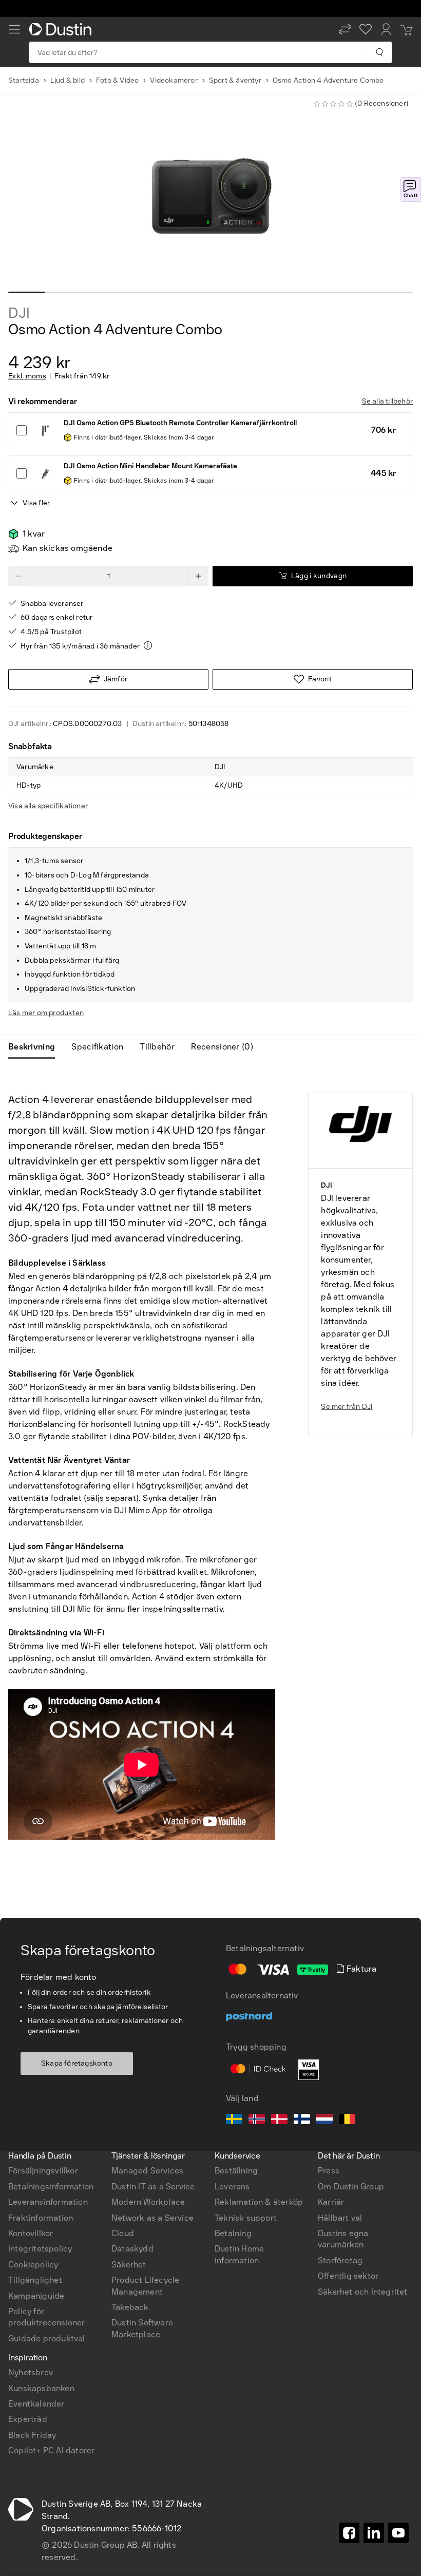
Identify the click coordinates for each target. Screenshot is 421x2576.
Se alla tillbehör (387, 401)
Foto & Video (117, 80)
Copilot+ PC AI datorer (51, 2450)
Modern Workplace (148, 2202)
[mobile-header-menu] (14, 29)
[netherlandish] (324, 2121)
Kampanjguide (36, 2296)
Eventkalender (36, 2404)
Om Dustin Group (351, 2187)
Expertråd (28, 2419)
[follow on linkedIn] (374, 2533)
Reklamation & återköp (259, 2202)
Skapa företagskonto (77, 2063)
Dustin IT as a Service (153, 2187)
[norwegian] (257, 2121)
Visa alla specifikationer (48, 806)
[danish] (279, 2121)
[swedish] (234, 2121)
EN (31, 2026)
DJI (19, 313)
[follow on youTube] (398, 2533)
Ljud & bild (68, 80)
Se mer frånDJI (347, 1407)
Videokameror (174, 80)
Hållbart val (340, 2218)
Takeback (130, 2307)
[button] (345, 29)
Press (329, 2171)
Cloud (123, 2233)
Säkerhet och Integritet (363, 2292)
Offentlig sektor (348, 2276)
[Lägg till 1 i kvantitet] (198, 576)
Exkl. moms (27, 376)
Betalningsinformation (51, 2187)
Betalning (233, 2233)
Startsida (24, 80)
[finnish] (302, 2121)
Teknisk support (246, 2218)
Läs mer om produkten (46, 1013)
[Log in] (386, 29)
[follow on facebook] (349, 2533)
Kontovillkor (31, 2233)
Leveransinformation (48, 2202)
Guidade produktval (47, 2339)
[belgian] (347, 2121)
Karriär (331, 2202)
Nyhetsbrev (31, 2372)
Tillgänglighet (35, 2280)
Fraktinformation (41, 2218)
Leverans (232, 2187)
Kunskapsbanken (41, 2388)
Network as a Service (152, 2218)
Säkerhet (129, 2265)
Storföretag (340, 2260)
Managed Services (147, 2171)
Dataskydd (132, 2249)
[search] (379, 52)
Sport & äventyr (235, 80)
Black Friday (32, 2435)
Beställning (236, 2171)
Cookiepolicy (33, 2265)
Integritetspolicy (40, 2249)
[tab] (36, 1047)
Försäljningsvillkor (43, 2171)
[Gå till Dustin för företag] (62, 29)
